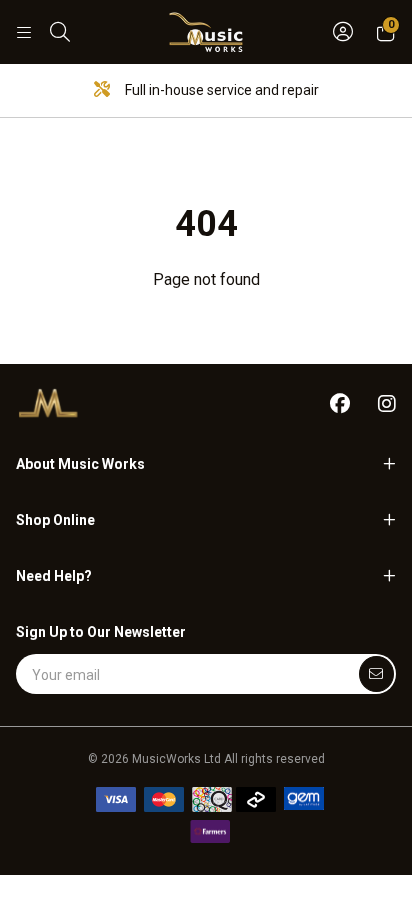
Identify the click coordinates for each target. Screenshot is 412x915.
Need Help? (54, 576)
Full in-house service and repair (220, 90)
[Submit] (376, 674)
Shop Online (55, 520)
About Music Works (80, 464)
